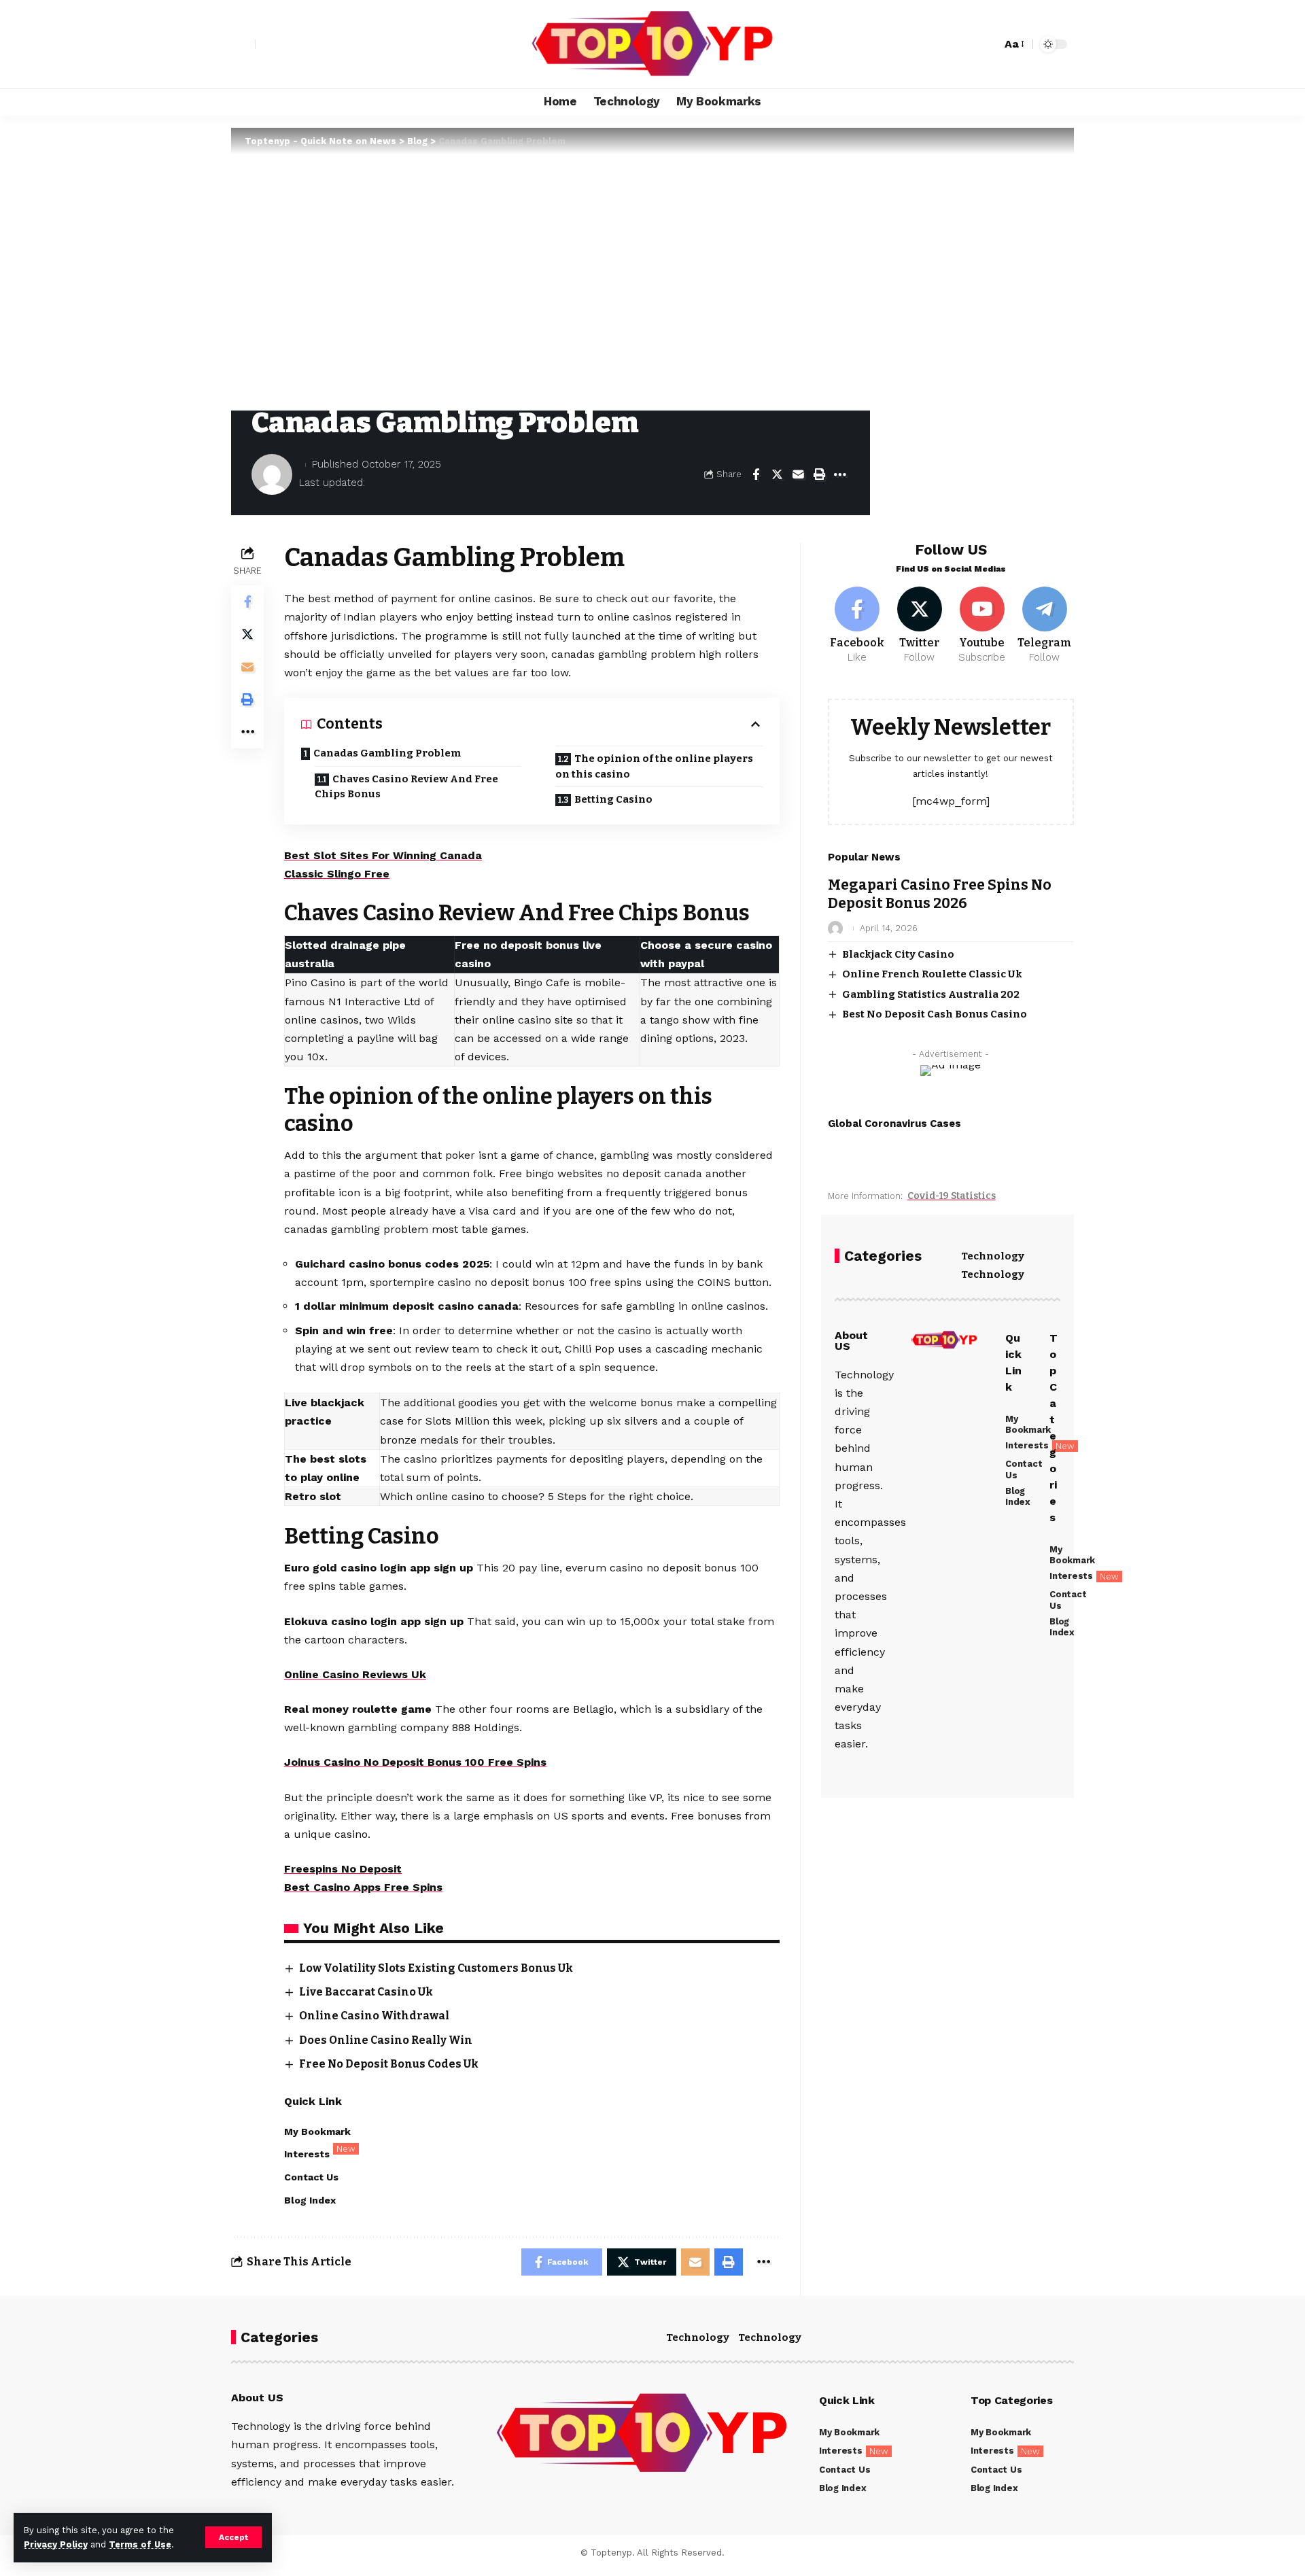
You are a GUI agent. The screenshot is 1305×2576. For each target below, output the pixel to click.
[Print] (819, 474)
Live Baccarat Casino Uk (366, 1992)
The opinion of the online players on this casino (654, 766)
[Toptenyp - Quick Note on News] (652, 44)
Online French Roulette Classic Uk (932, 974)
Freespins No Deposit (343, 1869)
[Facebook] (857, 626)
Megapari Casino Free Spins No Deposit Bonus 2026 (940, 894)
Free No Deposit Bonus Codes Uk (389, 2064)
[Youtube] (982, 626)
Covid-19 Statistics (952, 1196)
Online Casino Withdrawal (374, 2016)
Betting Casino (613, 799)
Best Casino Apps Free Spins (363, 1887)
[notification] (967, 44)
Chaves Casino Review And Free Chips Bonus (406, 787)
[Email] (798, 474)
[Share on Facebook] (756, 474)
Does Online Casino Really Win (386, 2040)
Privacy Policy (56, 2544)
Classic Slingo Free (337, 874)
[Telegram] (1044, 626)
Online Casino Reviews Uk (355, 1674)
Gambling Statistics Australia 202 (931, 994)
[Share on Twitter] (777, 474)
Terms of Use (140, 2544)
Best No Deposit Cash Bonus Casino (935, 1014)
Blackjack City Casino (898, 954)
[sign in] (243, 44)
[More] (840, 474)
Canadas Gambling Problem (387, 753)
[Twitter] (920, 626)
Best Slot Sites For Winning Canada (383, 855)
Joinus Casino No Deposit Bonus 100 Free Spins (415, 1762)
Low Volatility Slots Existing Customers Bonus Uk (436, 1968)
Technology (993, 1256)
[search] (988, 44)
